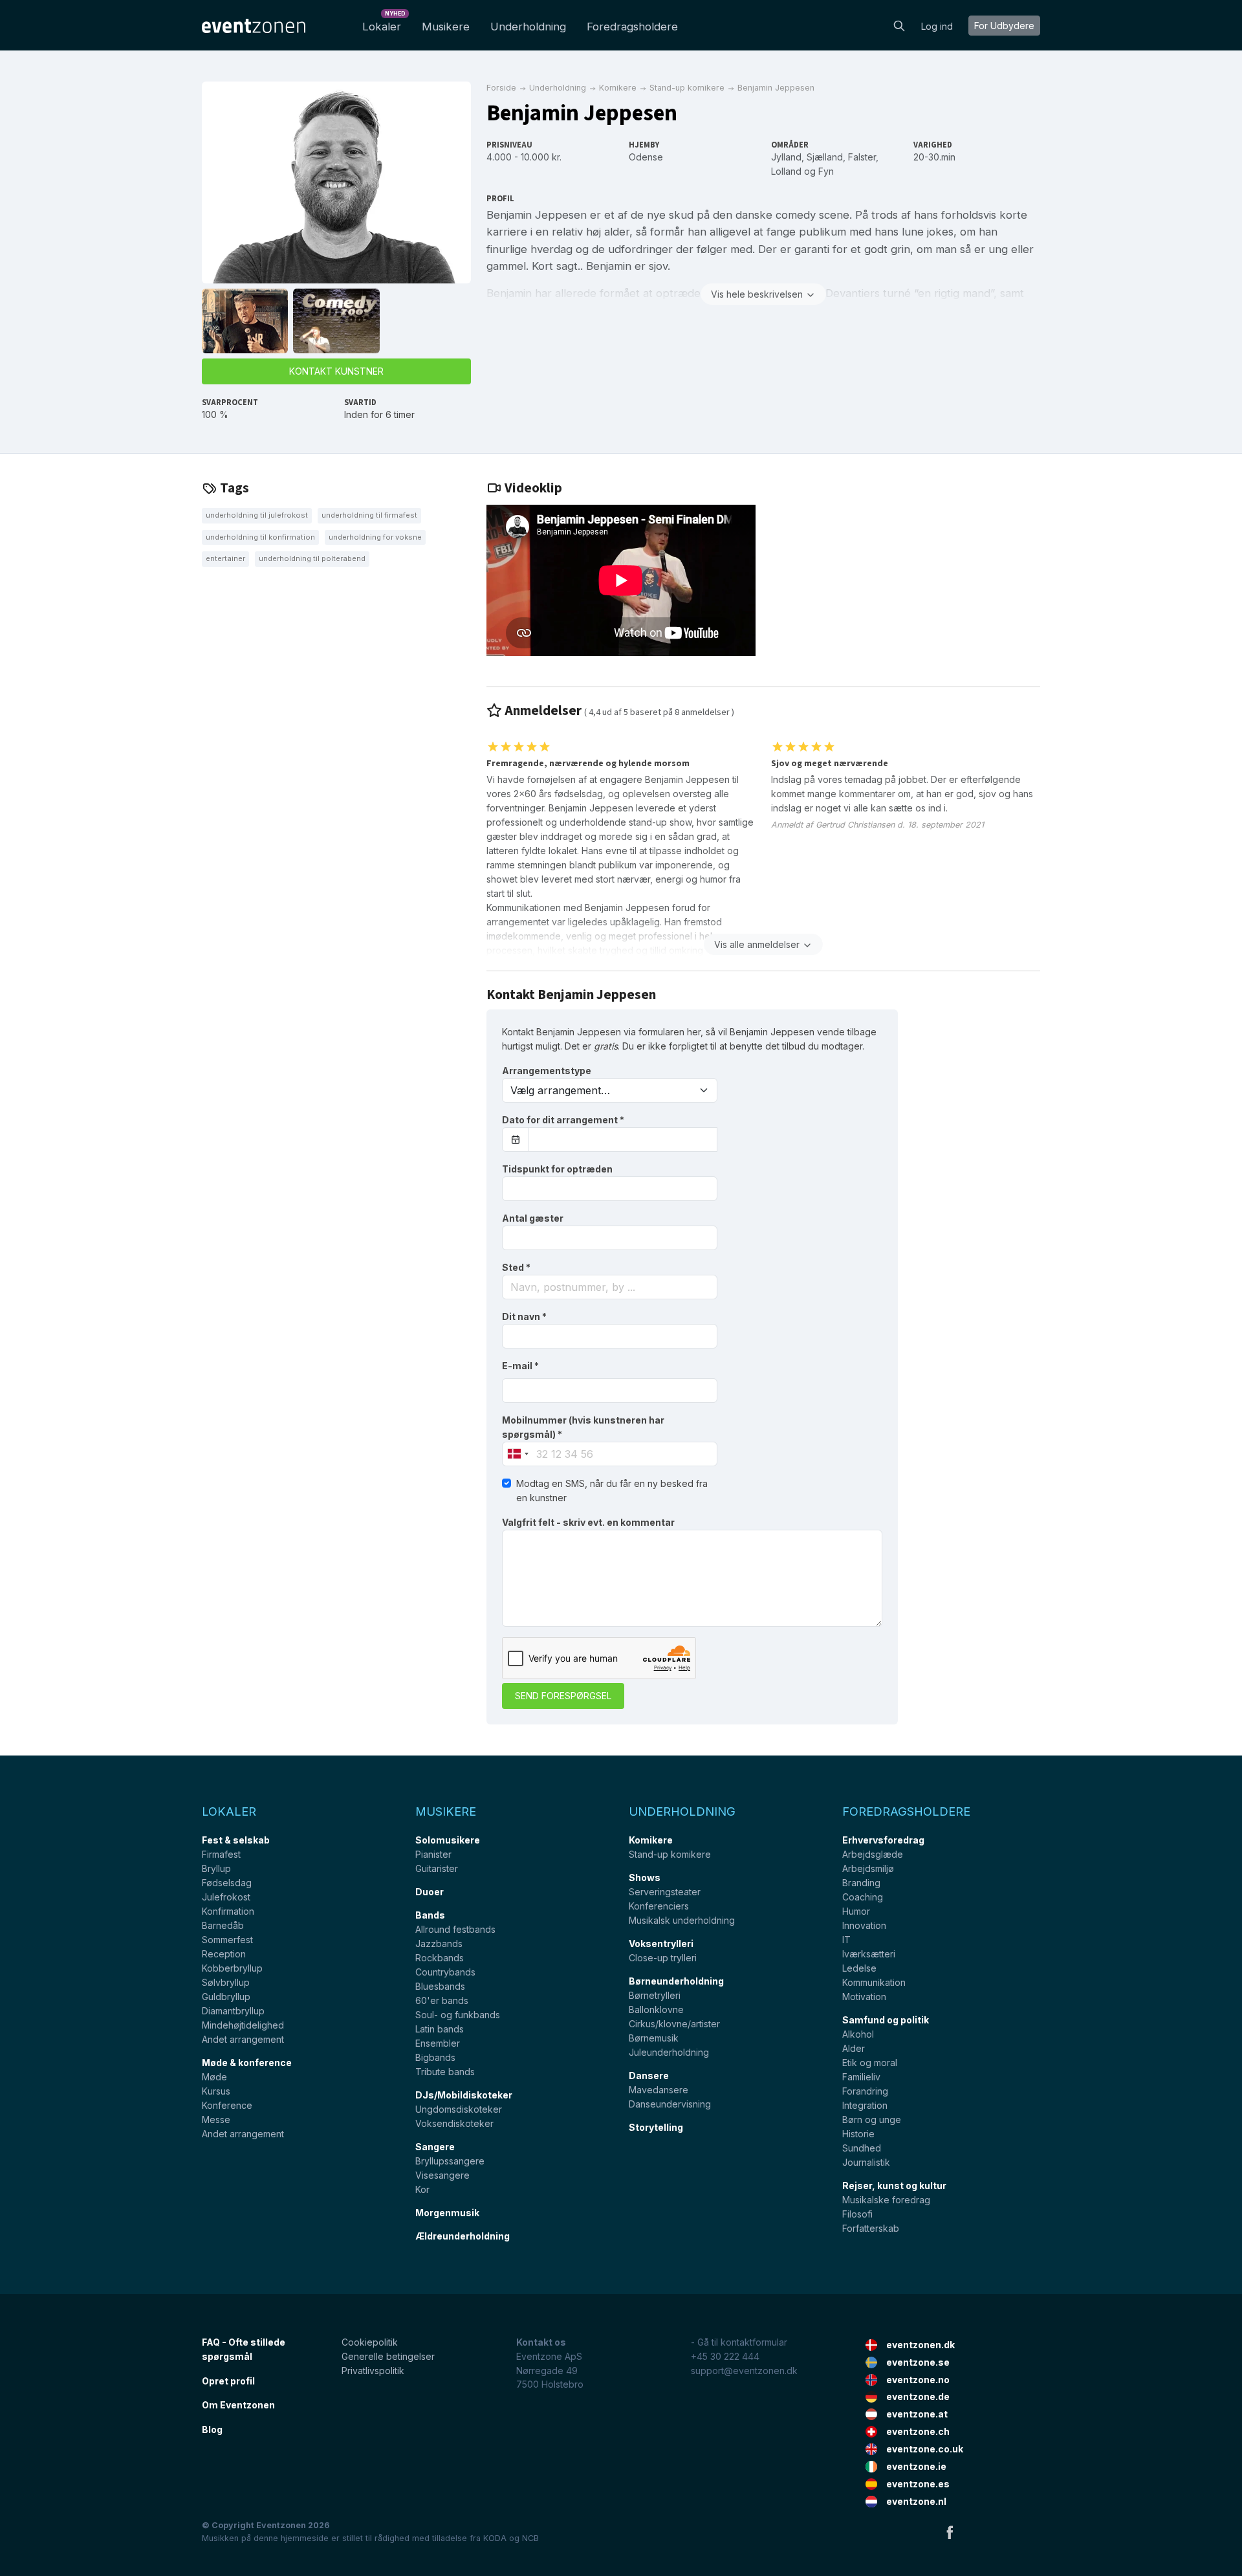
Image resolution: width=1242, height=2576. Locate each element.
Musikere (446, 27)
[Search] (899, 25)
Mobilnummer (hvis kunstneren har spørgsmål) (583, 1427)
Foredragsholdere (632, 27)
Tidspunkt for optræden (557, 1169)
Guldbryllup (226, 1997)
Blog (212, 2429)
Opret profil (228, 2381)
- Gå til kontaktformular (739, 2342)
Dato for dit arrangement (563, 1120)
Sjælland (825, 157)
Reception (224, 1954)
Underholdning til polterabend (312, 558)
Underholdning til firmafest (369, 515)
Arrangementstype (547, 1071)
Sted (516, 1267)
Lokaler (384, 23)
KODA (495, 2538)
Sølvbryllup (226, 1982)
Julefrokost (226, 1897)
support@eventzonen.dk (744, 2371)
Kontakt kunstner (336, 371)
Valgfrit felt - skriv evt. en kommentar (588, 1522)
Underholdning (528, 27)
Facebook (950, 2532)
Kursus (216, 2091)
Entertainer (225, 558)
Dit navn (524, 1316)
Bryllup (216, 1868)
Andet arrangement (243, 2039)
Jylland (786, 157)
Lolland (786, 171)
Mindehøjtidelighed (243, 2025)
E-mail (520, 1366)
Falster (862, 157)
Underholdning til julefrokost (257, 515)
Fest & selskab (236, 1840)
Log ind (937, 26)
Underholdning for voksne (375, 537)
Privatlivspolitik (373, 2371)
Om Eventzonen (238, 2405)
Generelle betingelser (388, 2356)
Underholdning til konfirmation (260, 537)
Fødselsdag (227, 1883)
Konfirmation (228, 1911)
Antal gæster (533, 1218)
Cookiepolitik (370, 2342)
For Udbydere (1004, 26)
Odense (646, 157)
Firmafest (221, 1854)
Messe (216, 2119)
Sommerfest (227, 1940)
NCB (530, 2538)
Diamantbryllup (233, 2011)
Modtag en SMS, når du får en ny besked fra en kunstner (612, 1491)
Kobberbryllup (232, 1968)
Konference (227, 2105)
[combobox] (610, 1287)
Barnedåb (223, 1925)
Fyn (826, 171)
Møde (214, 2077)
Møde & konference (247, 2063)
